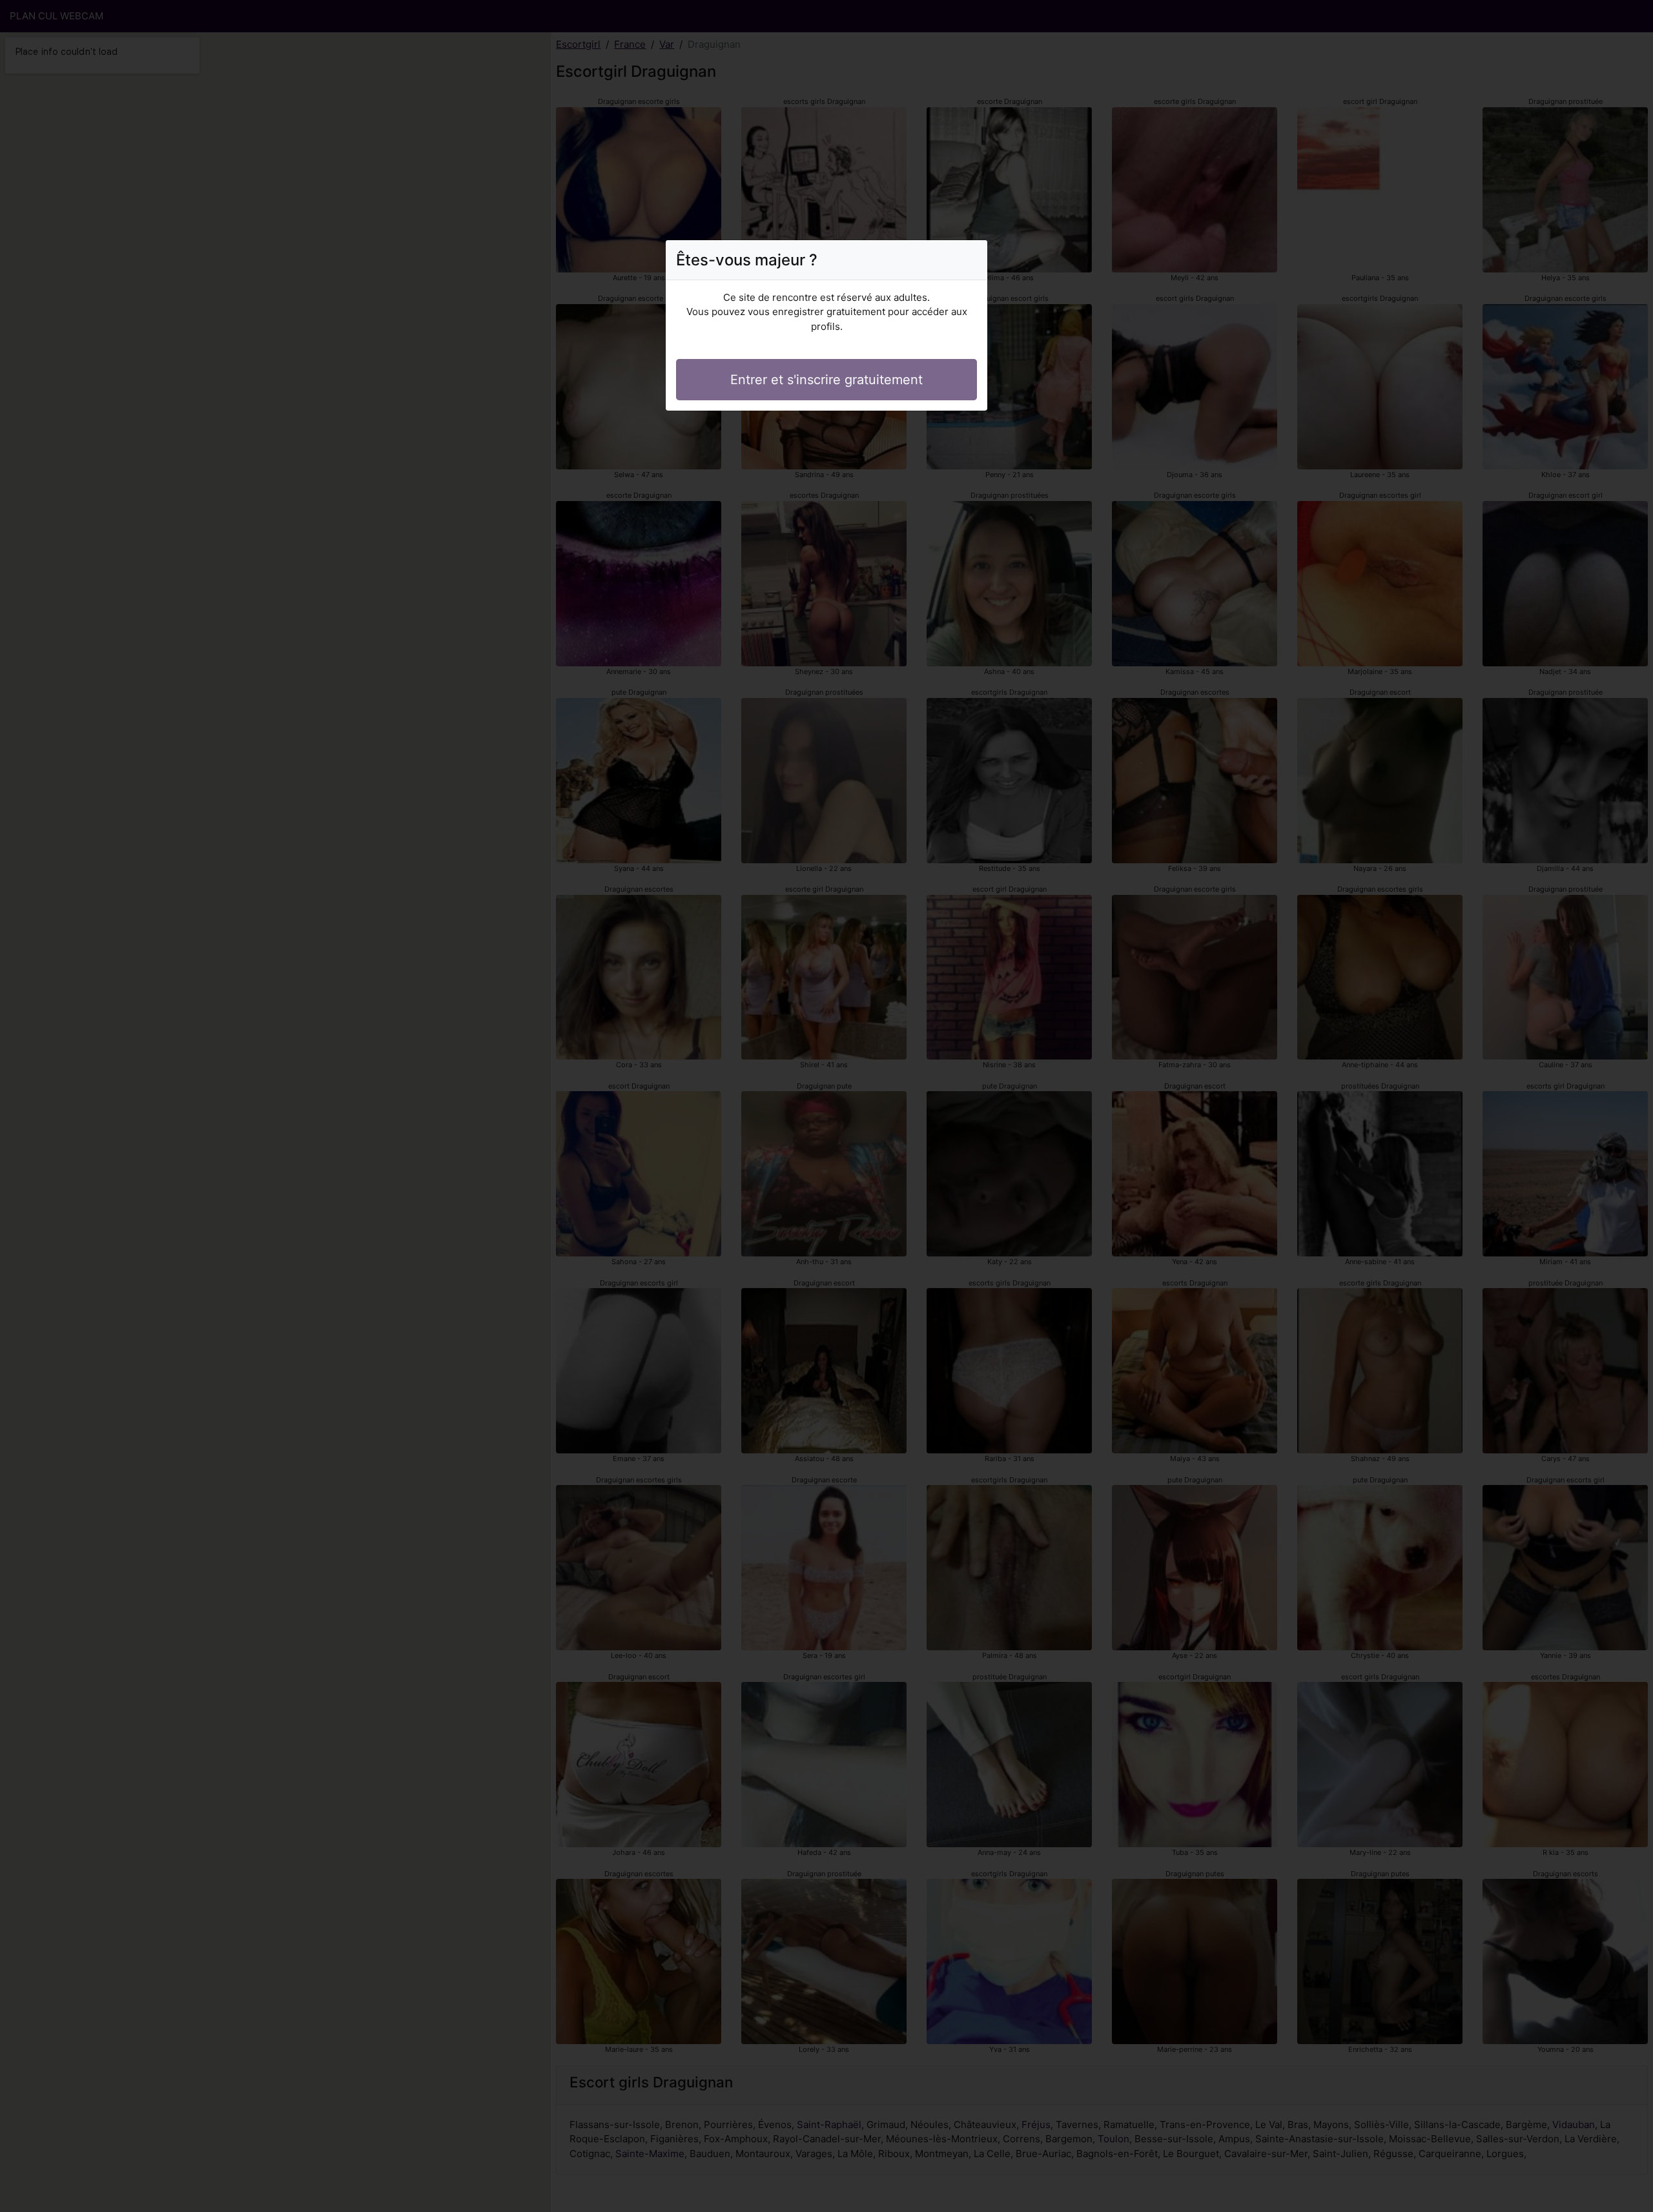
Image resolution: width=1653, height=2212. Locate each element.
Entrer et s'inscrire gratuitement (826, 380)
